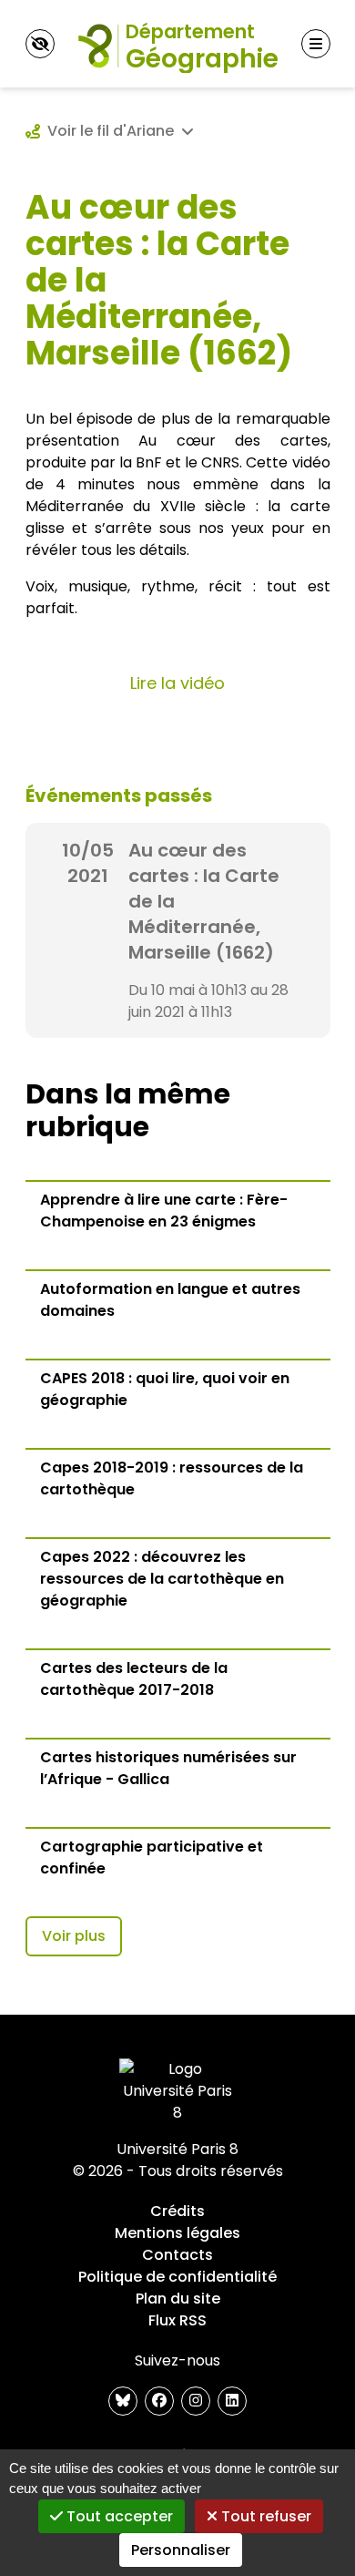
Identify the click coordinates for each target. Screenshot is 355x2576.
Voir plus (74, 1936)
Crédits (177, 2211)
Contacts (177, 2255)
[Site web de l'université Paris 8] (177, 2091)
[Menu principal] (316, 44)
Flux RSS (177, 2320)
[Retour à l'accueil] (177, 44)
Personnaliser (181, 2550)
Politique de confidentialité (177, 2277)
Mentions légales (177, 2233)
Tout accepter (118, 2516)
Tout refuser (264, 2516)
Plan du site (178, 2299)
